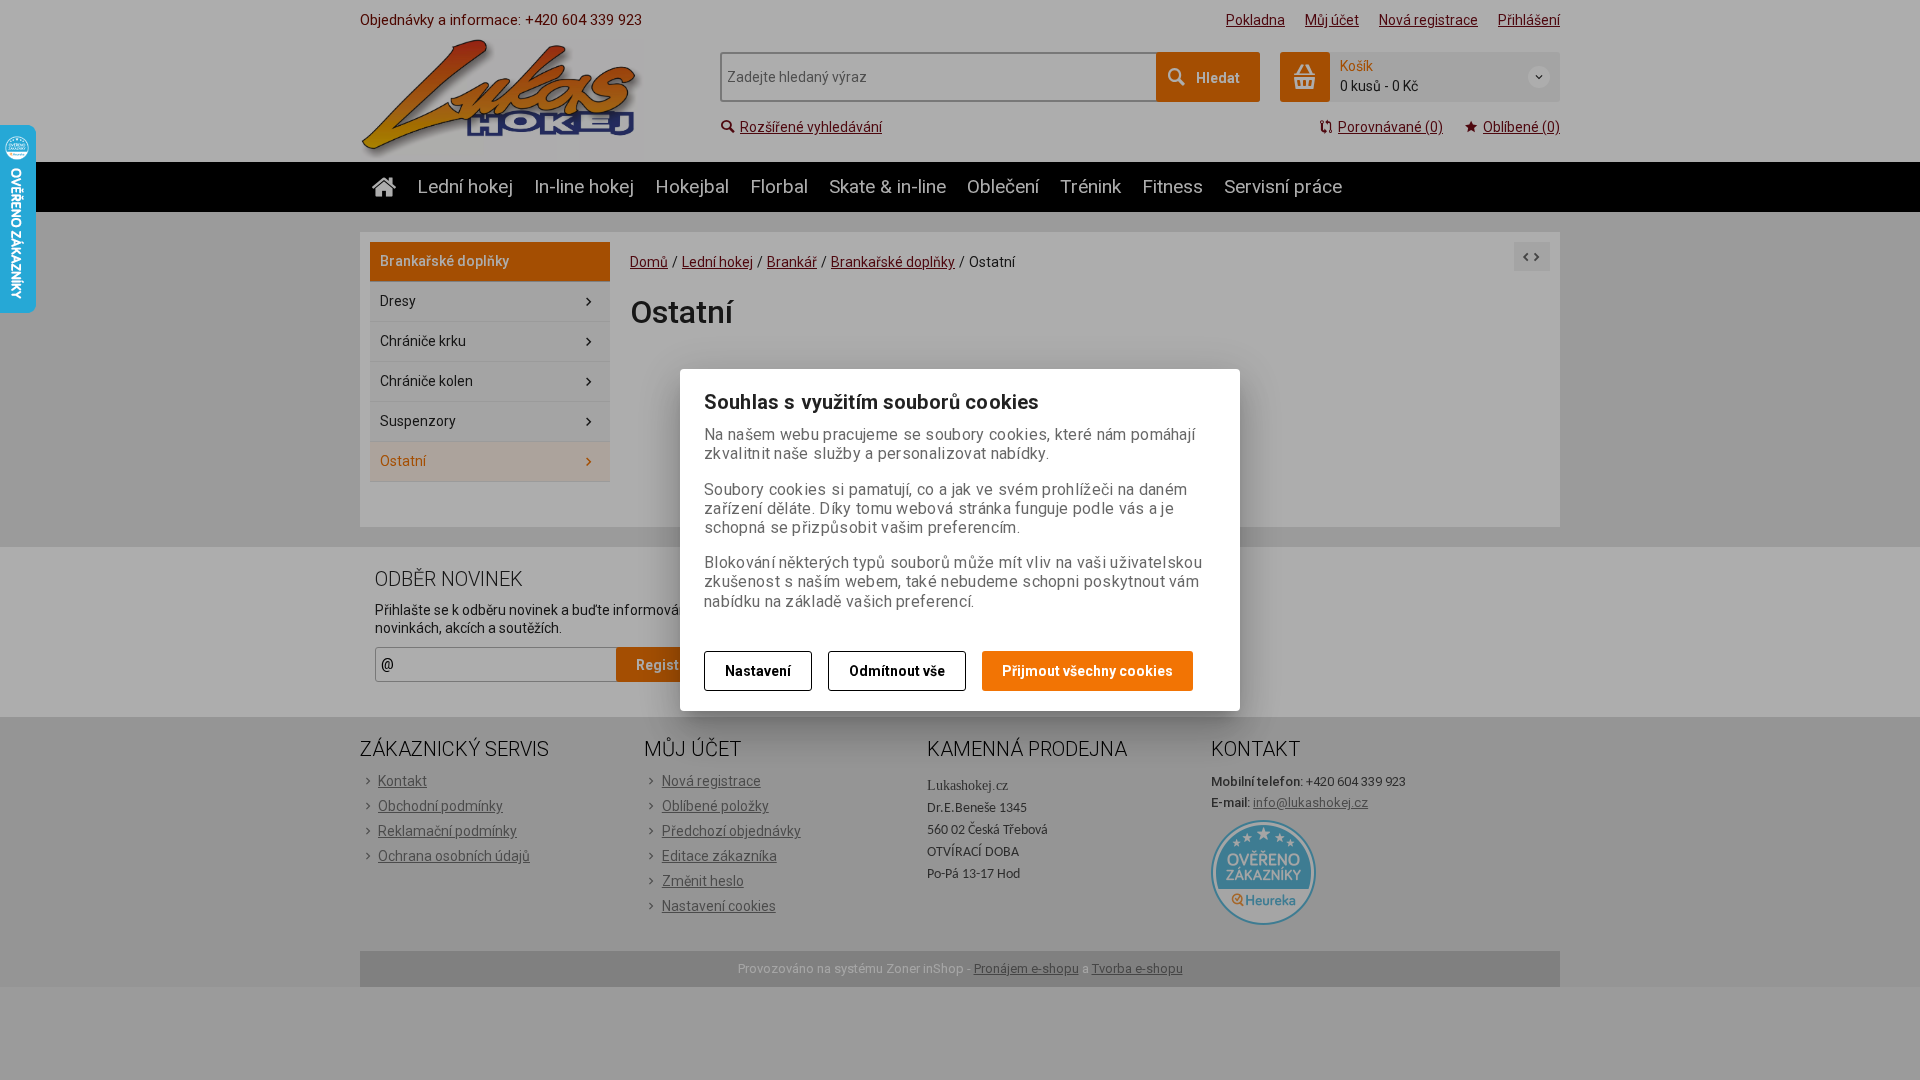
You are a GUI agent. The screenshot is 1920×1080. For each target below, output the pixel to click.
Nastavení (758, 671)
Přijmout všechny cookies (1087, 671)
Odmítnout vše (897, 671)
